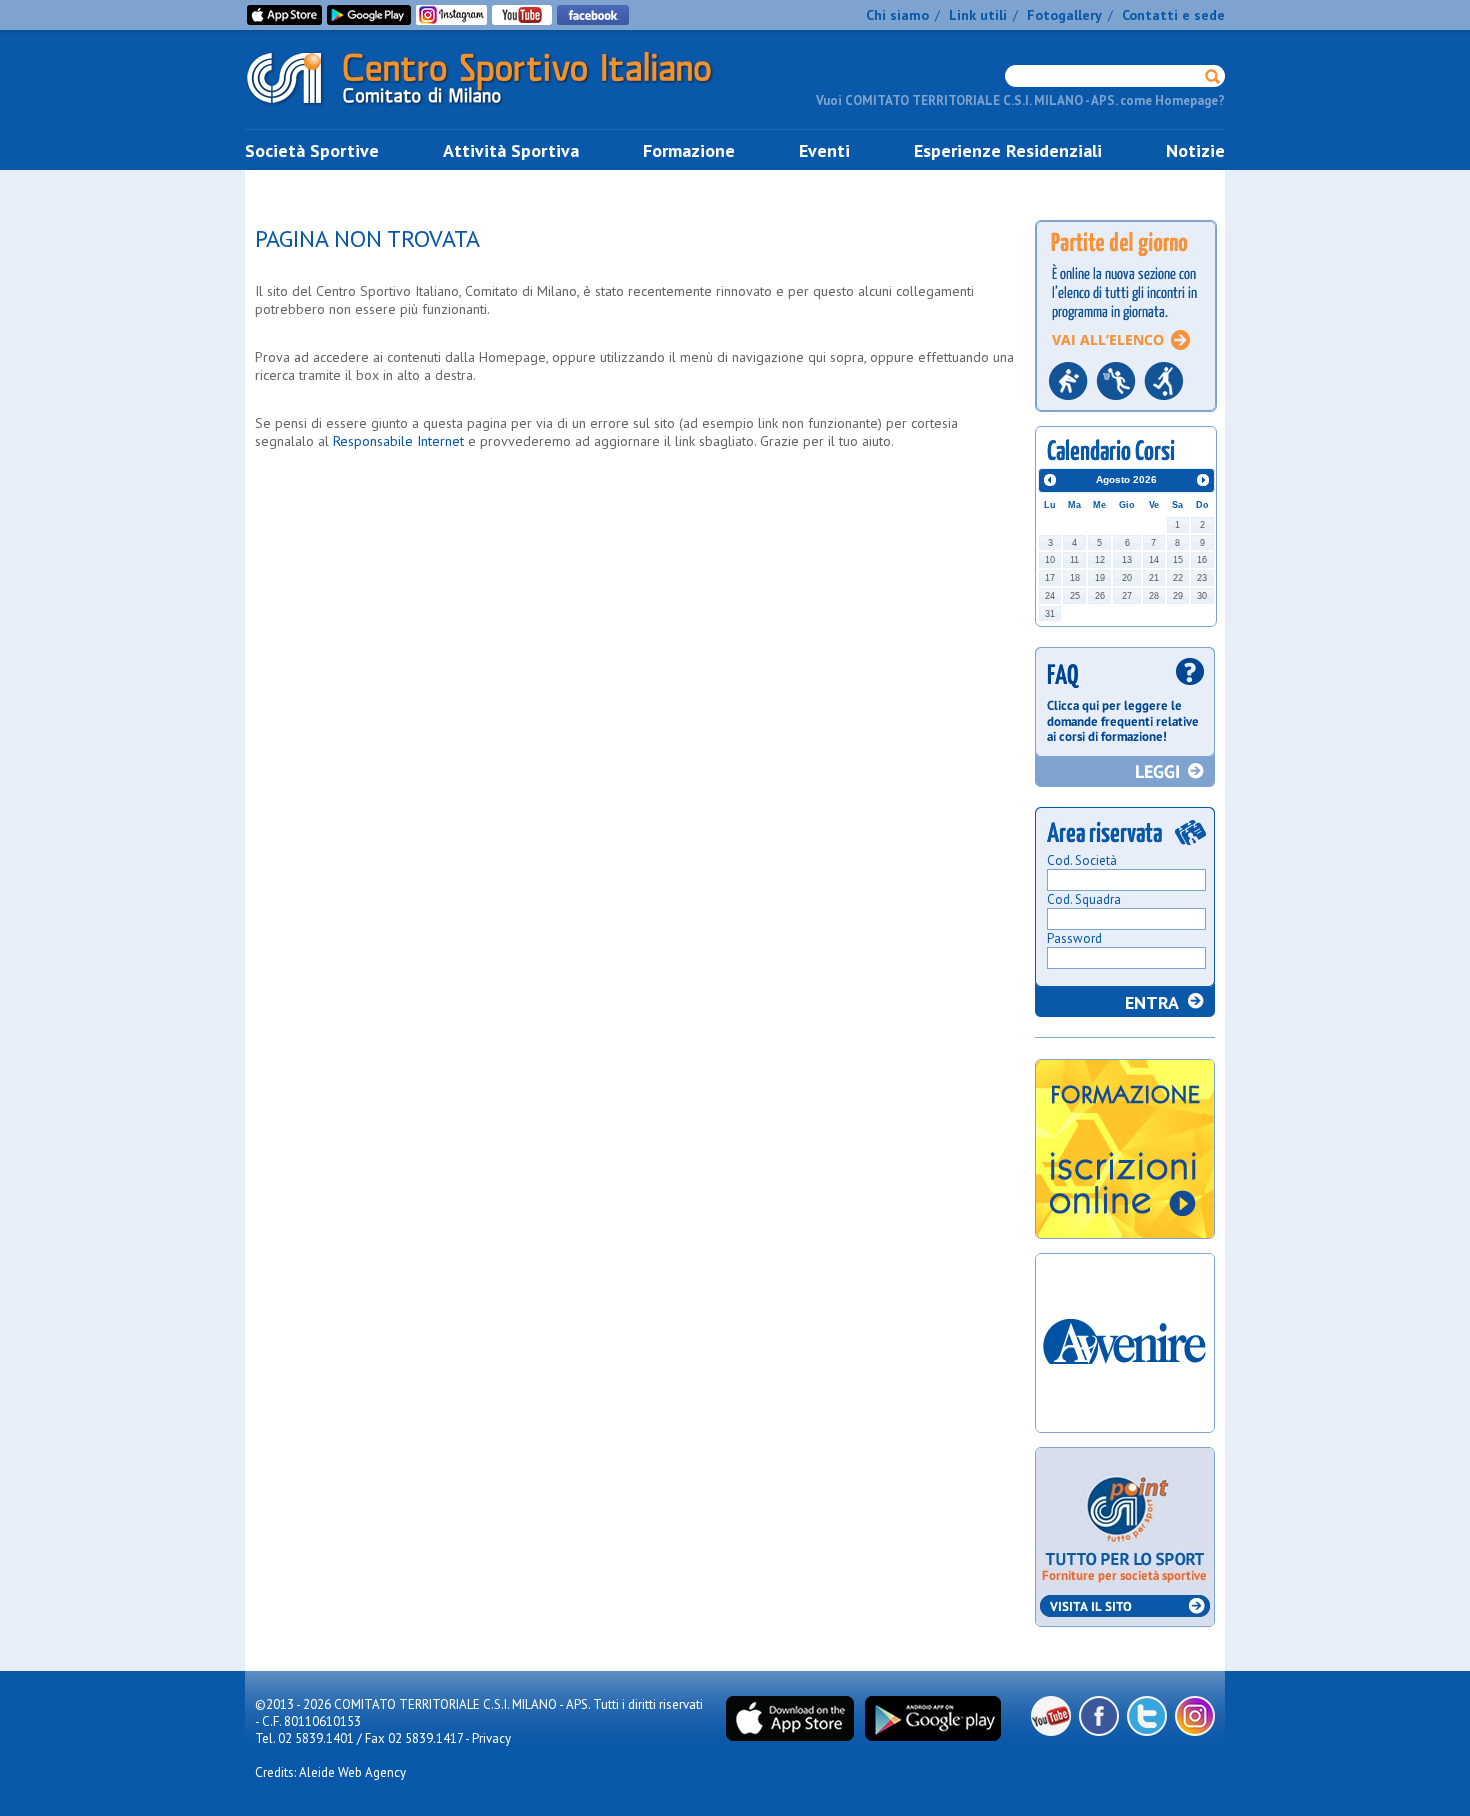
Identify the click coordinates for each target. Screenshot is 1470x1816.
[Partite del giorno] (1126, 417)
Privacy (491, 1738)
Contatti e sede (1173, 15)
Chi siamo (897, 15)
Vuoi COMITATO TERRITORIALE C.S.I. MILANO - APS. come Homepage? (1020, 100)
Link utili (978, 15)
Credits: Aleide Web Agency (330, 1772)
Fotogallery (1064, 15)
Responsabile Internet (398, 441)
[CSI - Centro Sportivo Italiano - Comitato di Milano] (495, 108)
